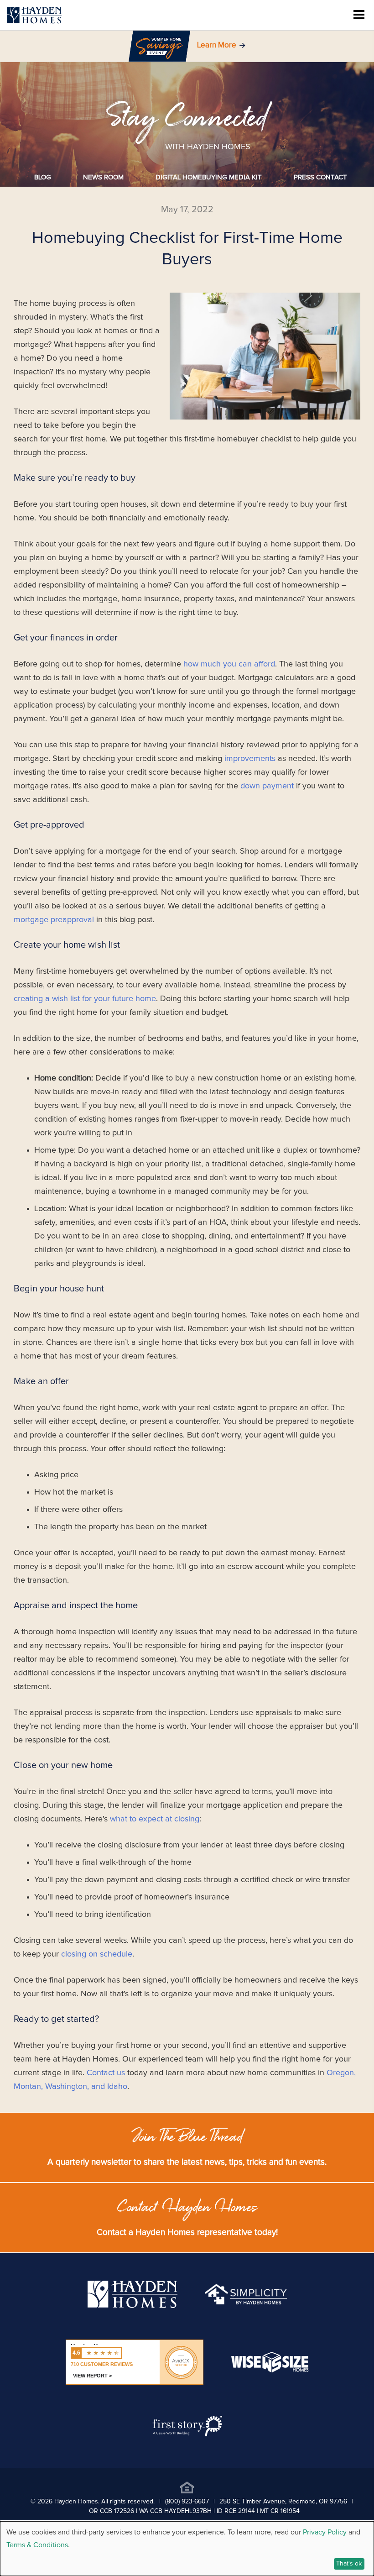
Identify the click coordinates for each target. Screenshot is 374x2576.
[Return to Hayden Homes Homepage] (34, 15)
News (103, 177)
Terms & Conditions (37, 2545)
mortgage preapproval (54, 920)
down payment (267, 786)
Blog (43, 177)
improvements (250, 759)
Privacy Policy (325, 2532)
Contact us (106, 2073)
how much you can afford (229, 664)
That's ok (349, 2564)
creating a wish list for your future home (85, 999)
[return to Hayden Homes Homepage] (132, 2306)
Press (320, 177)
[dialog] (187, 2549)
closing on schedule (97, 1954)
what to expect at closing (155, 1819)
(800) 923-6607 (187, 2502)
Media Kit (209, 177)
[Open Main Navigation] (359, 15)
